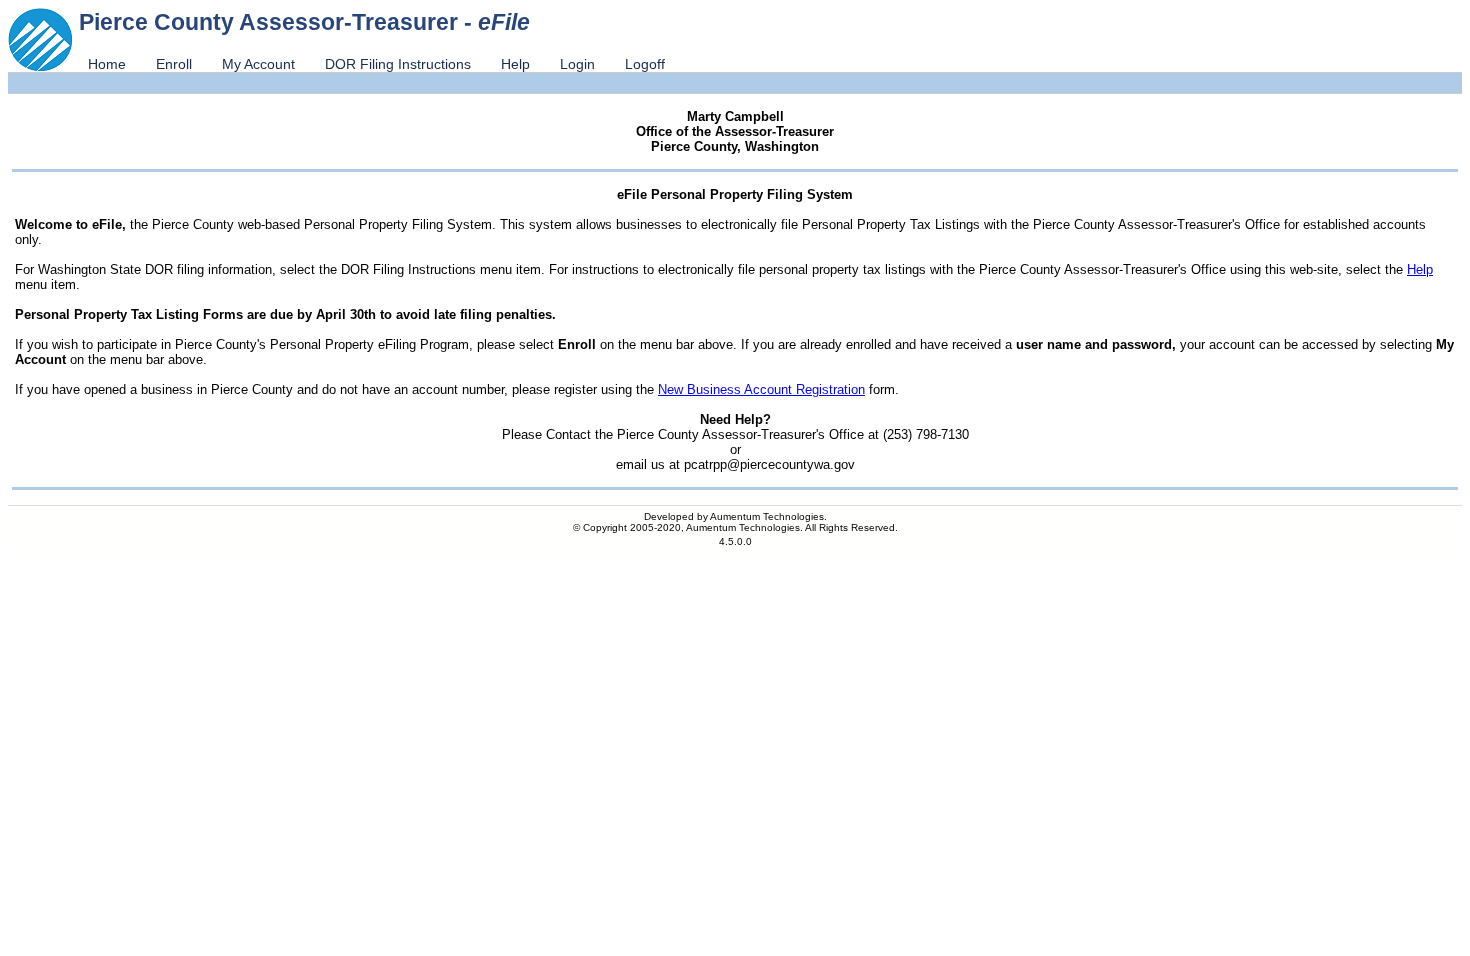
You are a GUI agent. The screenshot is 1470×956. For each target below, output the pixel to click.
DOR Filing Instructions (398, 64)
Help (515, 64)
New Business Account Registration (761, 389)
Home (107, 64)
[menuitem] (107, 64)
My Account (258, 64)
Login (577, 64)
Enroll (174, 64)
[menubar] (376, 64)
